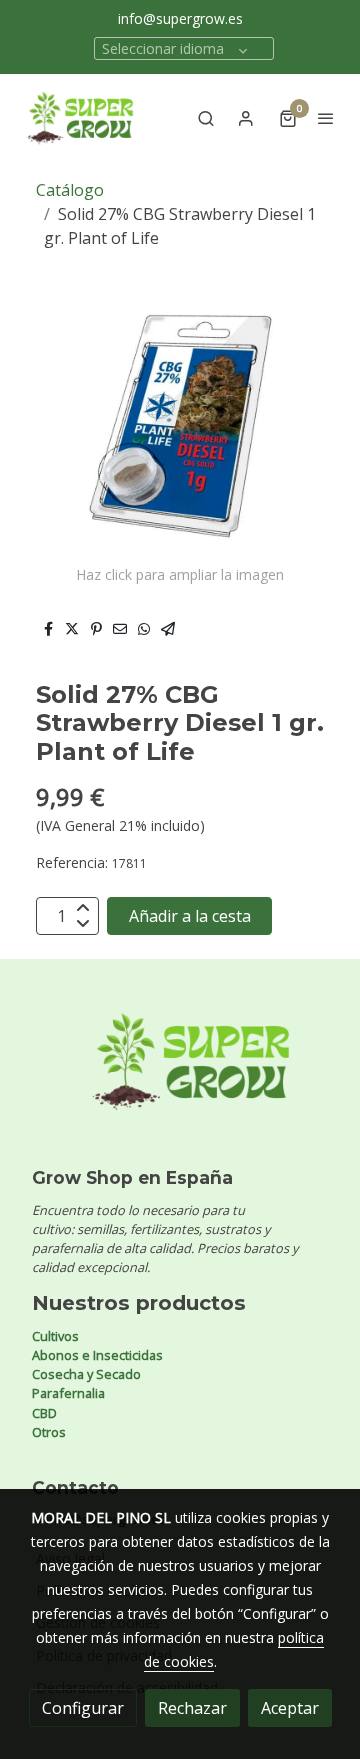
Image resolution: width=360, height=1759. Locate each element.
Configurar (83, 1708)
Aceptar (290, 1708)
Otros (49, 1432)
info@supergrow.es (180, 18)
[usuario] (246, 118)
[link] (80, 118)
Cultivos (55, 1336)
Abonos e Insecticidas (97, 1355)
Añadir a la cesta (190, 916)
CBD (44, 1413)
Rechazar (192, 1708)
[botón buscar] (206, 118)
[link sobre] (180, 1073)
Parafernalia (68, 1393)
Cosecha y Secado (86, 1374)
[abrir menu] (326, 118)
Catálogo (70, 190)
